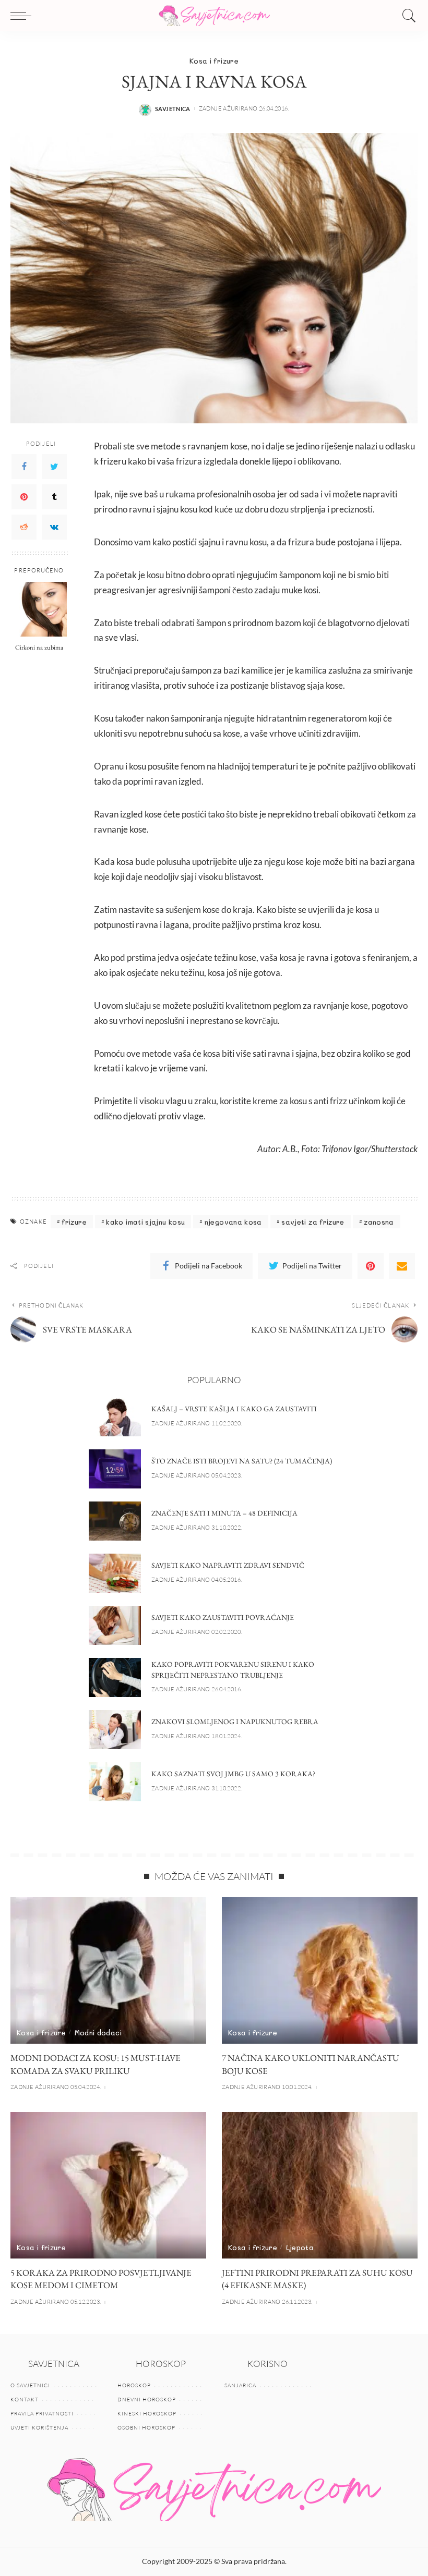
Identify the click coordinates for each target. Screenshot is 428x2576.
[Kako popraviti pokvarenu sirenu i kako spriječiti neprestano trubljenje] (115, 1677)
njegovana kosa (233, 1222)
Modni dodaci (98, 2032)
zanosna (379, 1222)
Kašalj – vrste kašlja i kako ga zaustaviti (234, 1409)
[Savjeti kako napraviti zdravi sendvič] (115, 1573)
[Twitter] (54, 467)
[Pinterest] (24, 497)
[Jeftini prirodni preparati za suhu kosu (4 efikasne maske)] (320, 2185)
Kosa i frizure (214, 61)
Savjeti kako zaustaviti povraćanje (223, 1617)
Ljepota (300, 2247)
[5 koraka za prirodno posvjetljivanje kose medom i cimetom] (108, 2185)
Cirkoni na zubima (39, 647)
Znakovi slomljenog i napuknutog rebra (235, 1722)
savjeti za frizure (313, 1222)
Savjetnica (173, 109)
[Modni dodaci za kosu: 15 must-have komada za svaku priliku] (108, 1970)
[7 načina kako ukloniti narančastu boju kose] (320, 1970)
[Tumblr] (54, 497)
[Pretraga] (407, 16)
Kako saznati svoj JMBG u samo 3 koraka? (233, 1774)
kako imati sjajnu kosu (145, 1222)
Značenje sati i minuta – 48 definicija (224, 1513)
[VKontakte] (54, 527)
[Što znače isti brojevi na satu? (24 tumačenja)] (115, 1469)
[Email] (402, 1266)
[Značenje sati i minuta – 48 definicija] (115, 1521)
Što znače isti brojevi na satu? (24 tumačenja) (242, 1461)
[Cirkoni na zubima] (39, 609)
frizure (74, 1222)
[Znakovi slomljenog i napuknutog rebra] (115, 1730)
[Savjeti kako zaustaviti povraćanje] (115, 1625)
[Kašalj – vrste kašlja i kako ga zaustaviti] (115, 1417)
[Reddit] (24, 527)
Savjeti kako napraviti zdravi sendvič (228, 1565)
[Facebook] (24, 467)
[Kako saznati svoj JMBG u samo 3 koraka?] (115, 1782)
